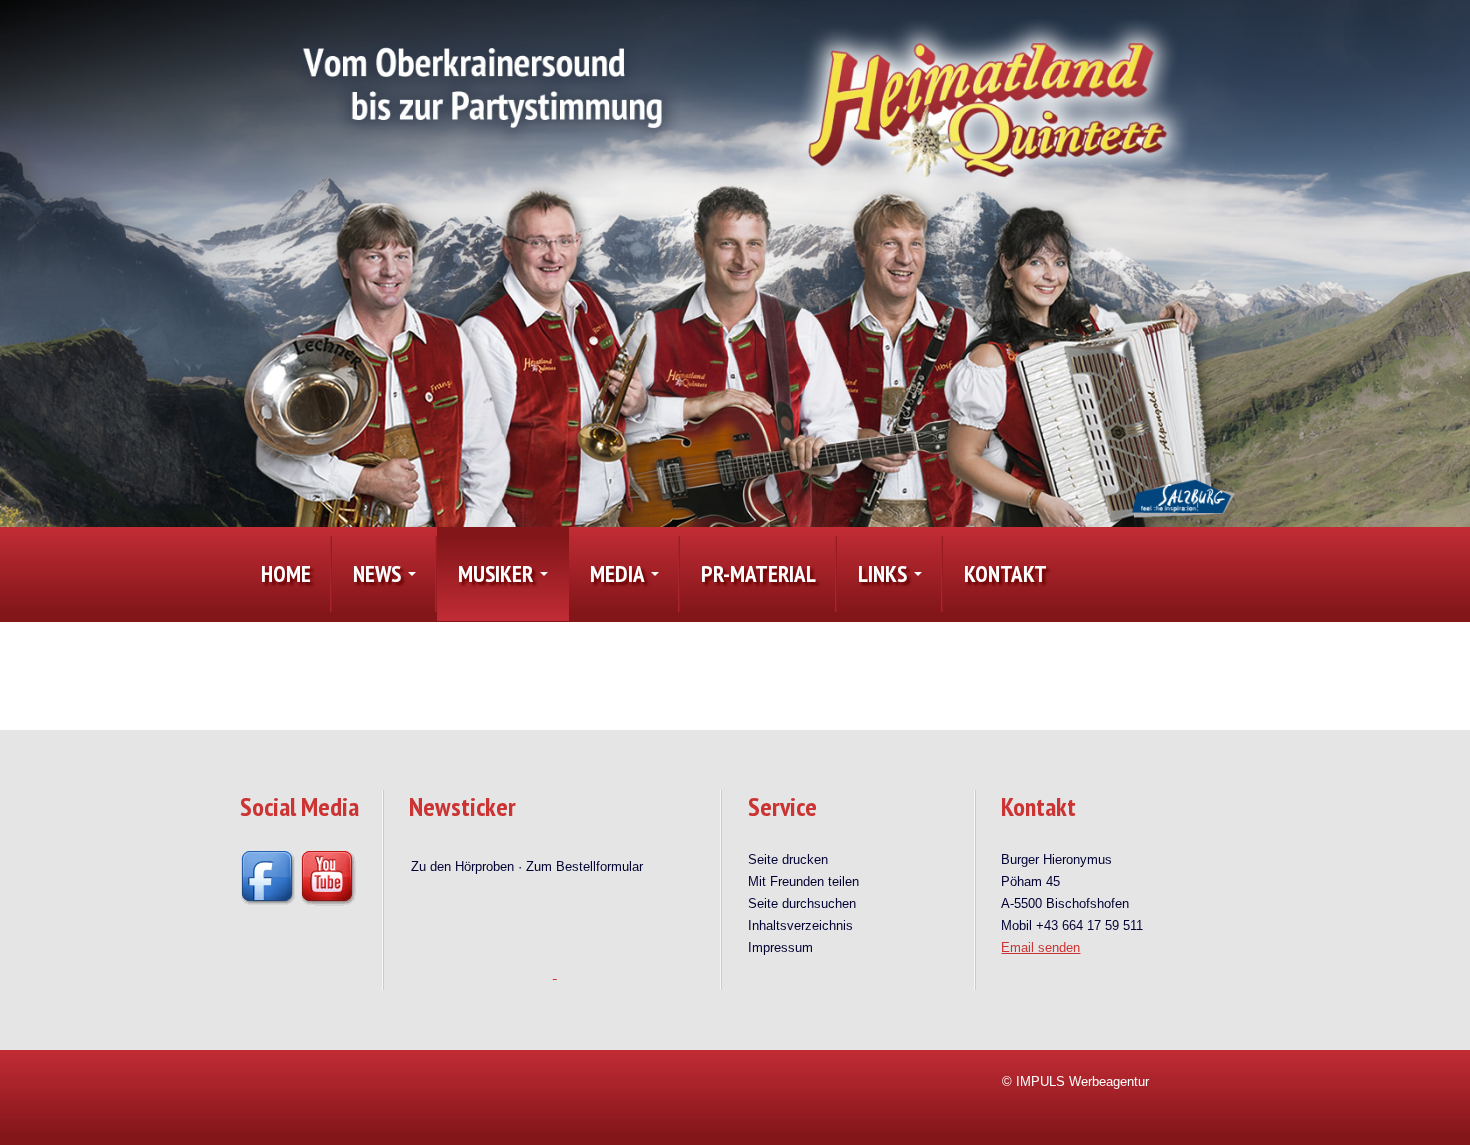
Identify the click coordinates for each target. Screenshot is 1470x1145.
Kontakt (1005, 573)
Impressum (780, 947)
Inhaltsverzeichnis (800, 925)
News (379, 573)
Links (885, 573)
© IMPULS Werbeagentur (1075, 1081)
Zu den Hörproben (462, 851)
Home (286, 573)
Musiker (498, 573)
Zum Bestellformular (584, 851)
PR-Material (758, 573)
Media (619, 573)
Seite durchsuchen (802, 903)
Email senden (1040, 947)
